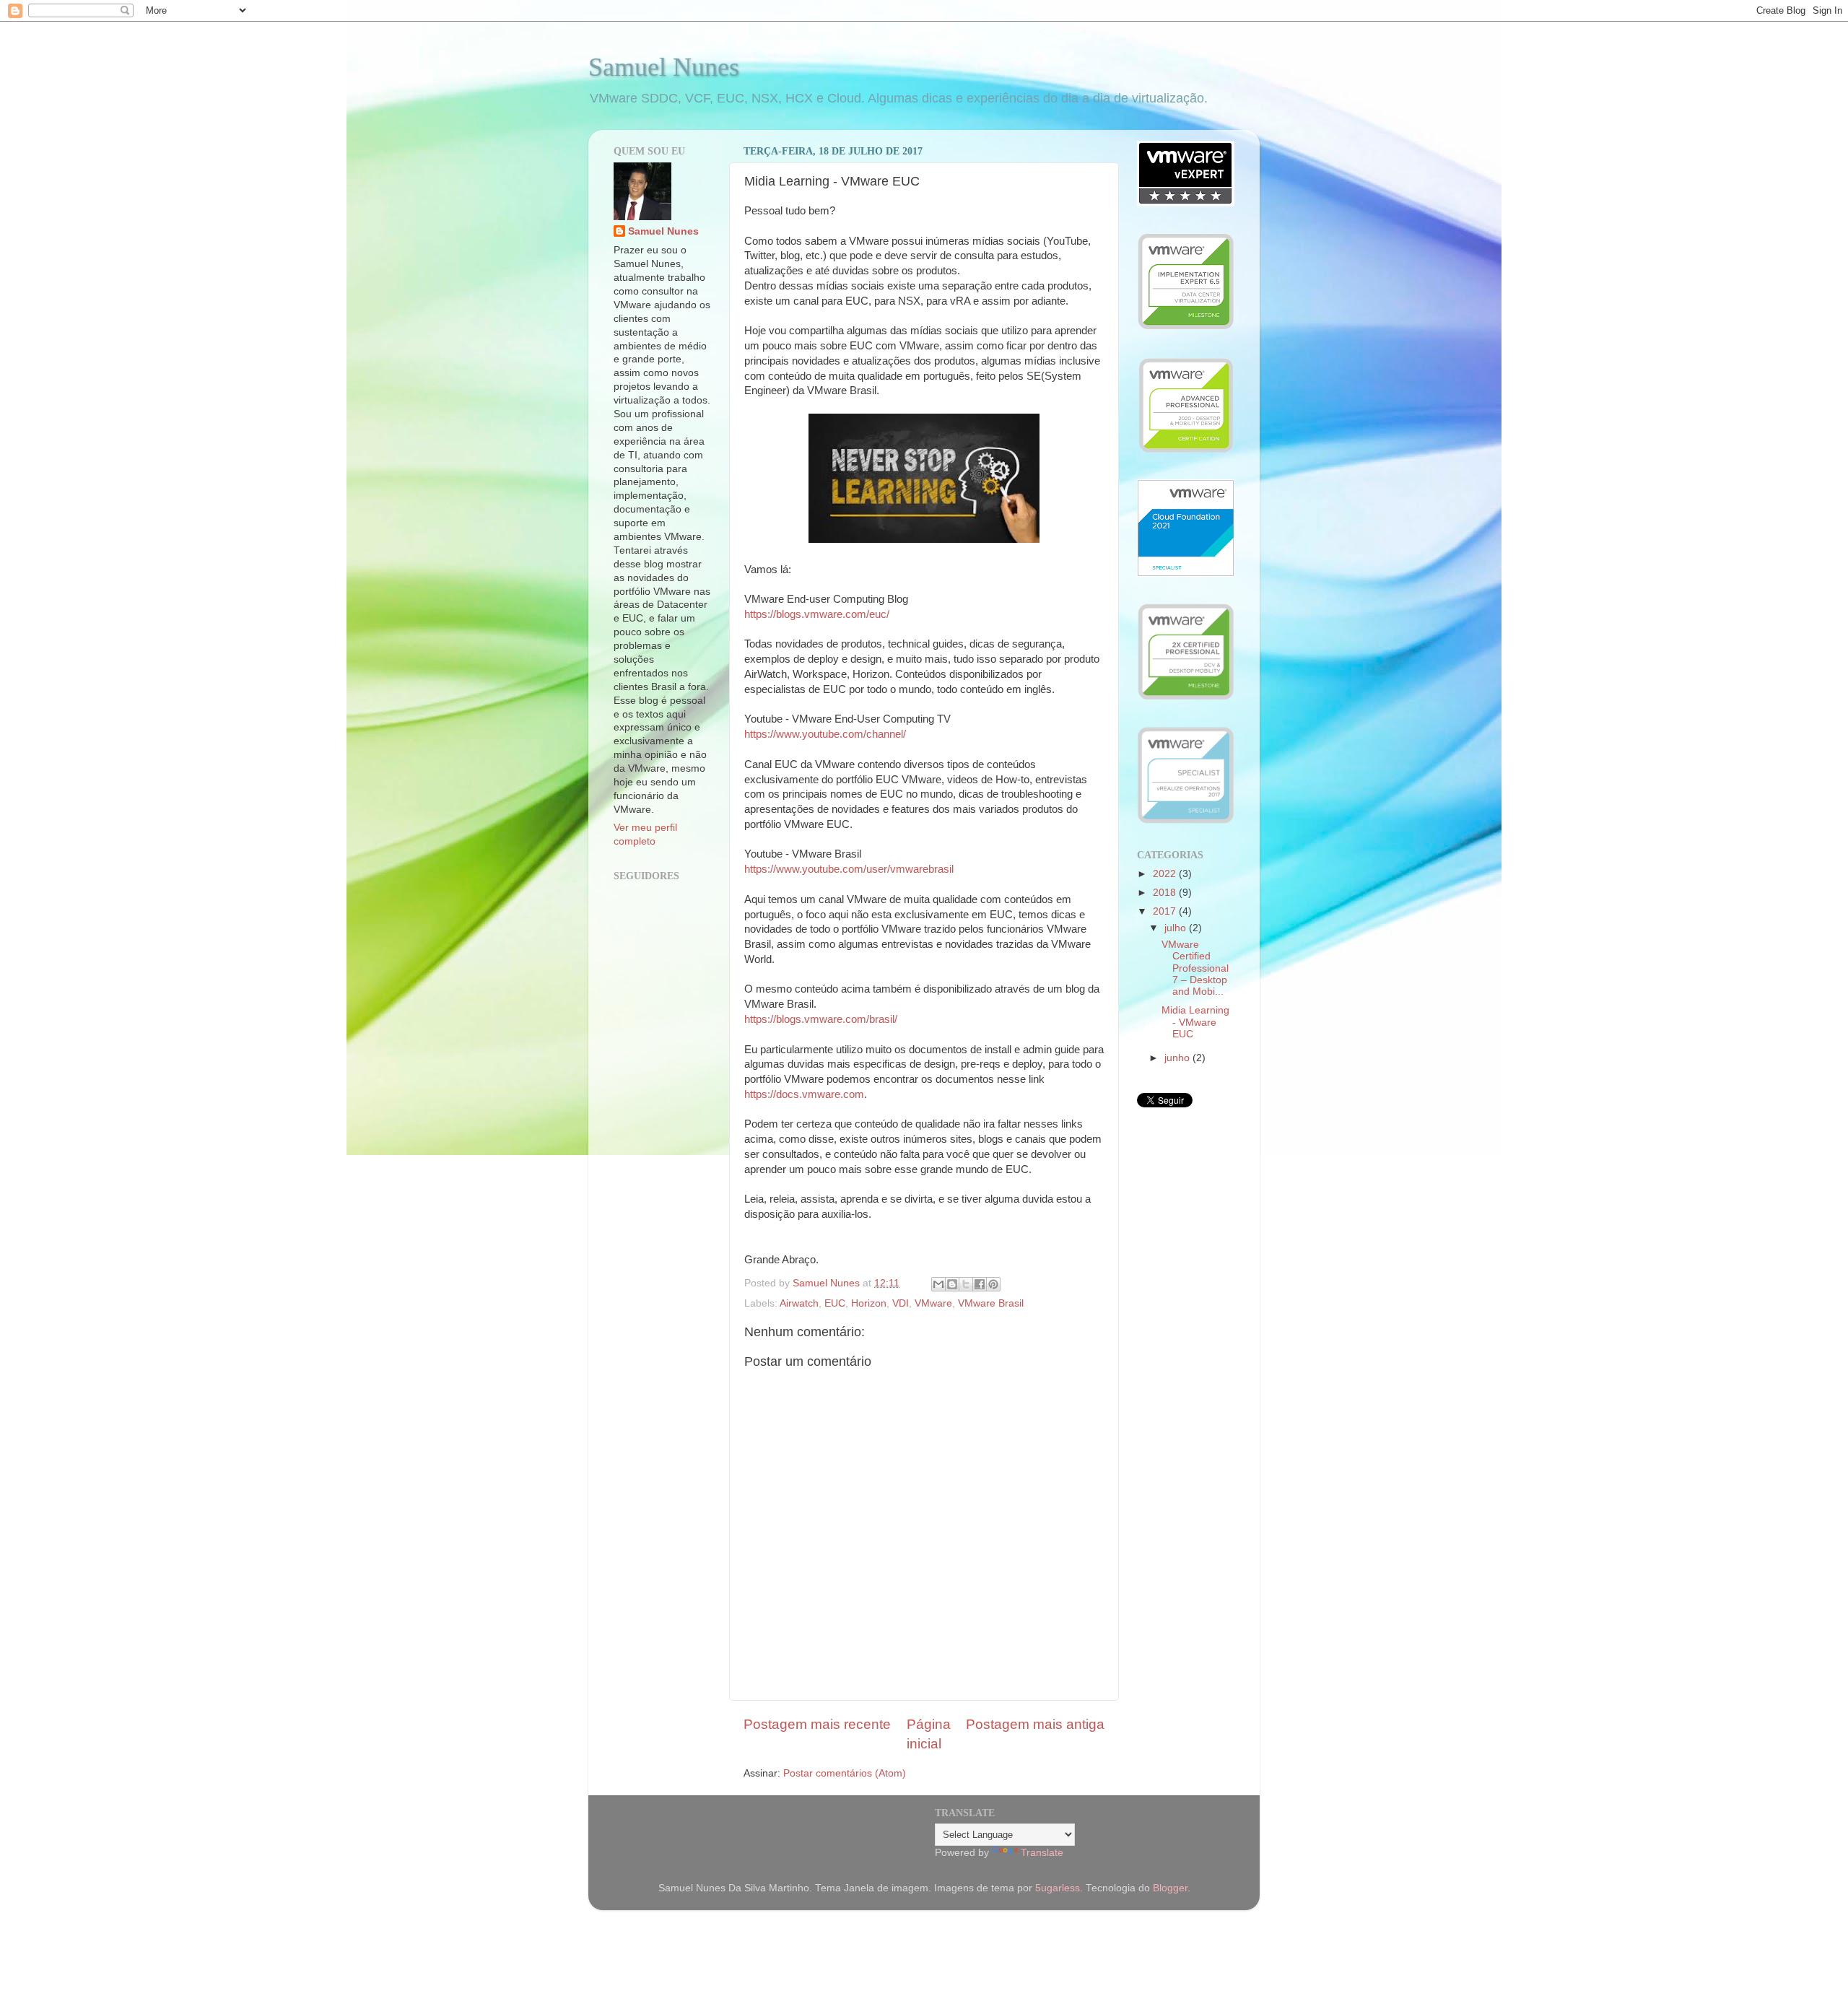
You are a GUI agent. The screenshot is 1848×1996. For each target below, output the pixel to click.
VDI (901, 1303)
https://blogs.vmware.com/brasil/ (821, 1019)
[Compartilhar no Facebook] (980, 1284)
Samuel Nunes (664, 67)
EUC (835, 1303)
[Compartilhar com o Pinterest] (993, 1284)
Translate (1042, 1853)
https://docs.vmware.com (804, 1094)
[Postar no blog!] (952, 1284)
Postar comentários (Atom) (845, 1773)
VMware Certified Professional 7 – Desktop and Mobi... (1195, 968)
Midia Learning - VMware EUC (1195, 1022)
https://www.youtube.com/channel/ (825, 734)
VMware (933, 1303)
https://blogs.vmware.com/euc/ (817, 614)
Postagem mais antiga (1035, 1724)
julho (1177, 928)
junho (1178, 1058)
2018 (1166, 893)
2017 (1166, 911)
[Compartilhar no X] (966, 1284)
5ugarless (1058, 1888)
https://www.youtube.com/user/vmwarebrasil (849, 869)
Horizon (869, 1303)
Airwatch (799, 1303)
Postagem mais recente (817, 1724)
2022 (1166, 874)
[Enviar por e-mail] (938, 1284)
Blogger (1170, 1888)
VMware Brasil (991, 1303)
